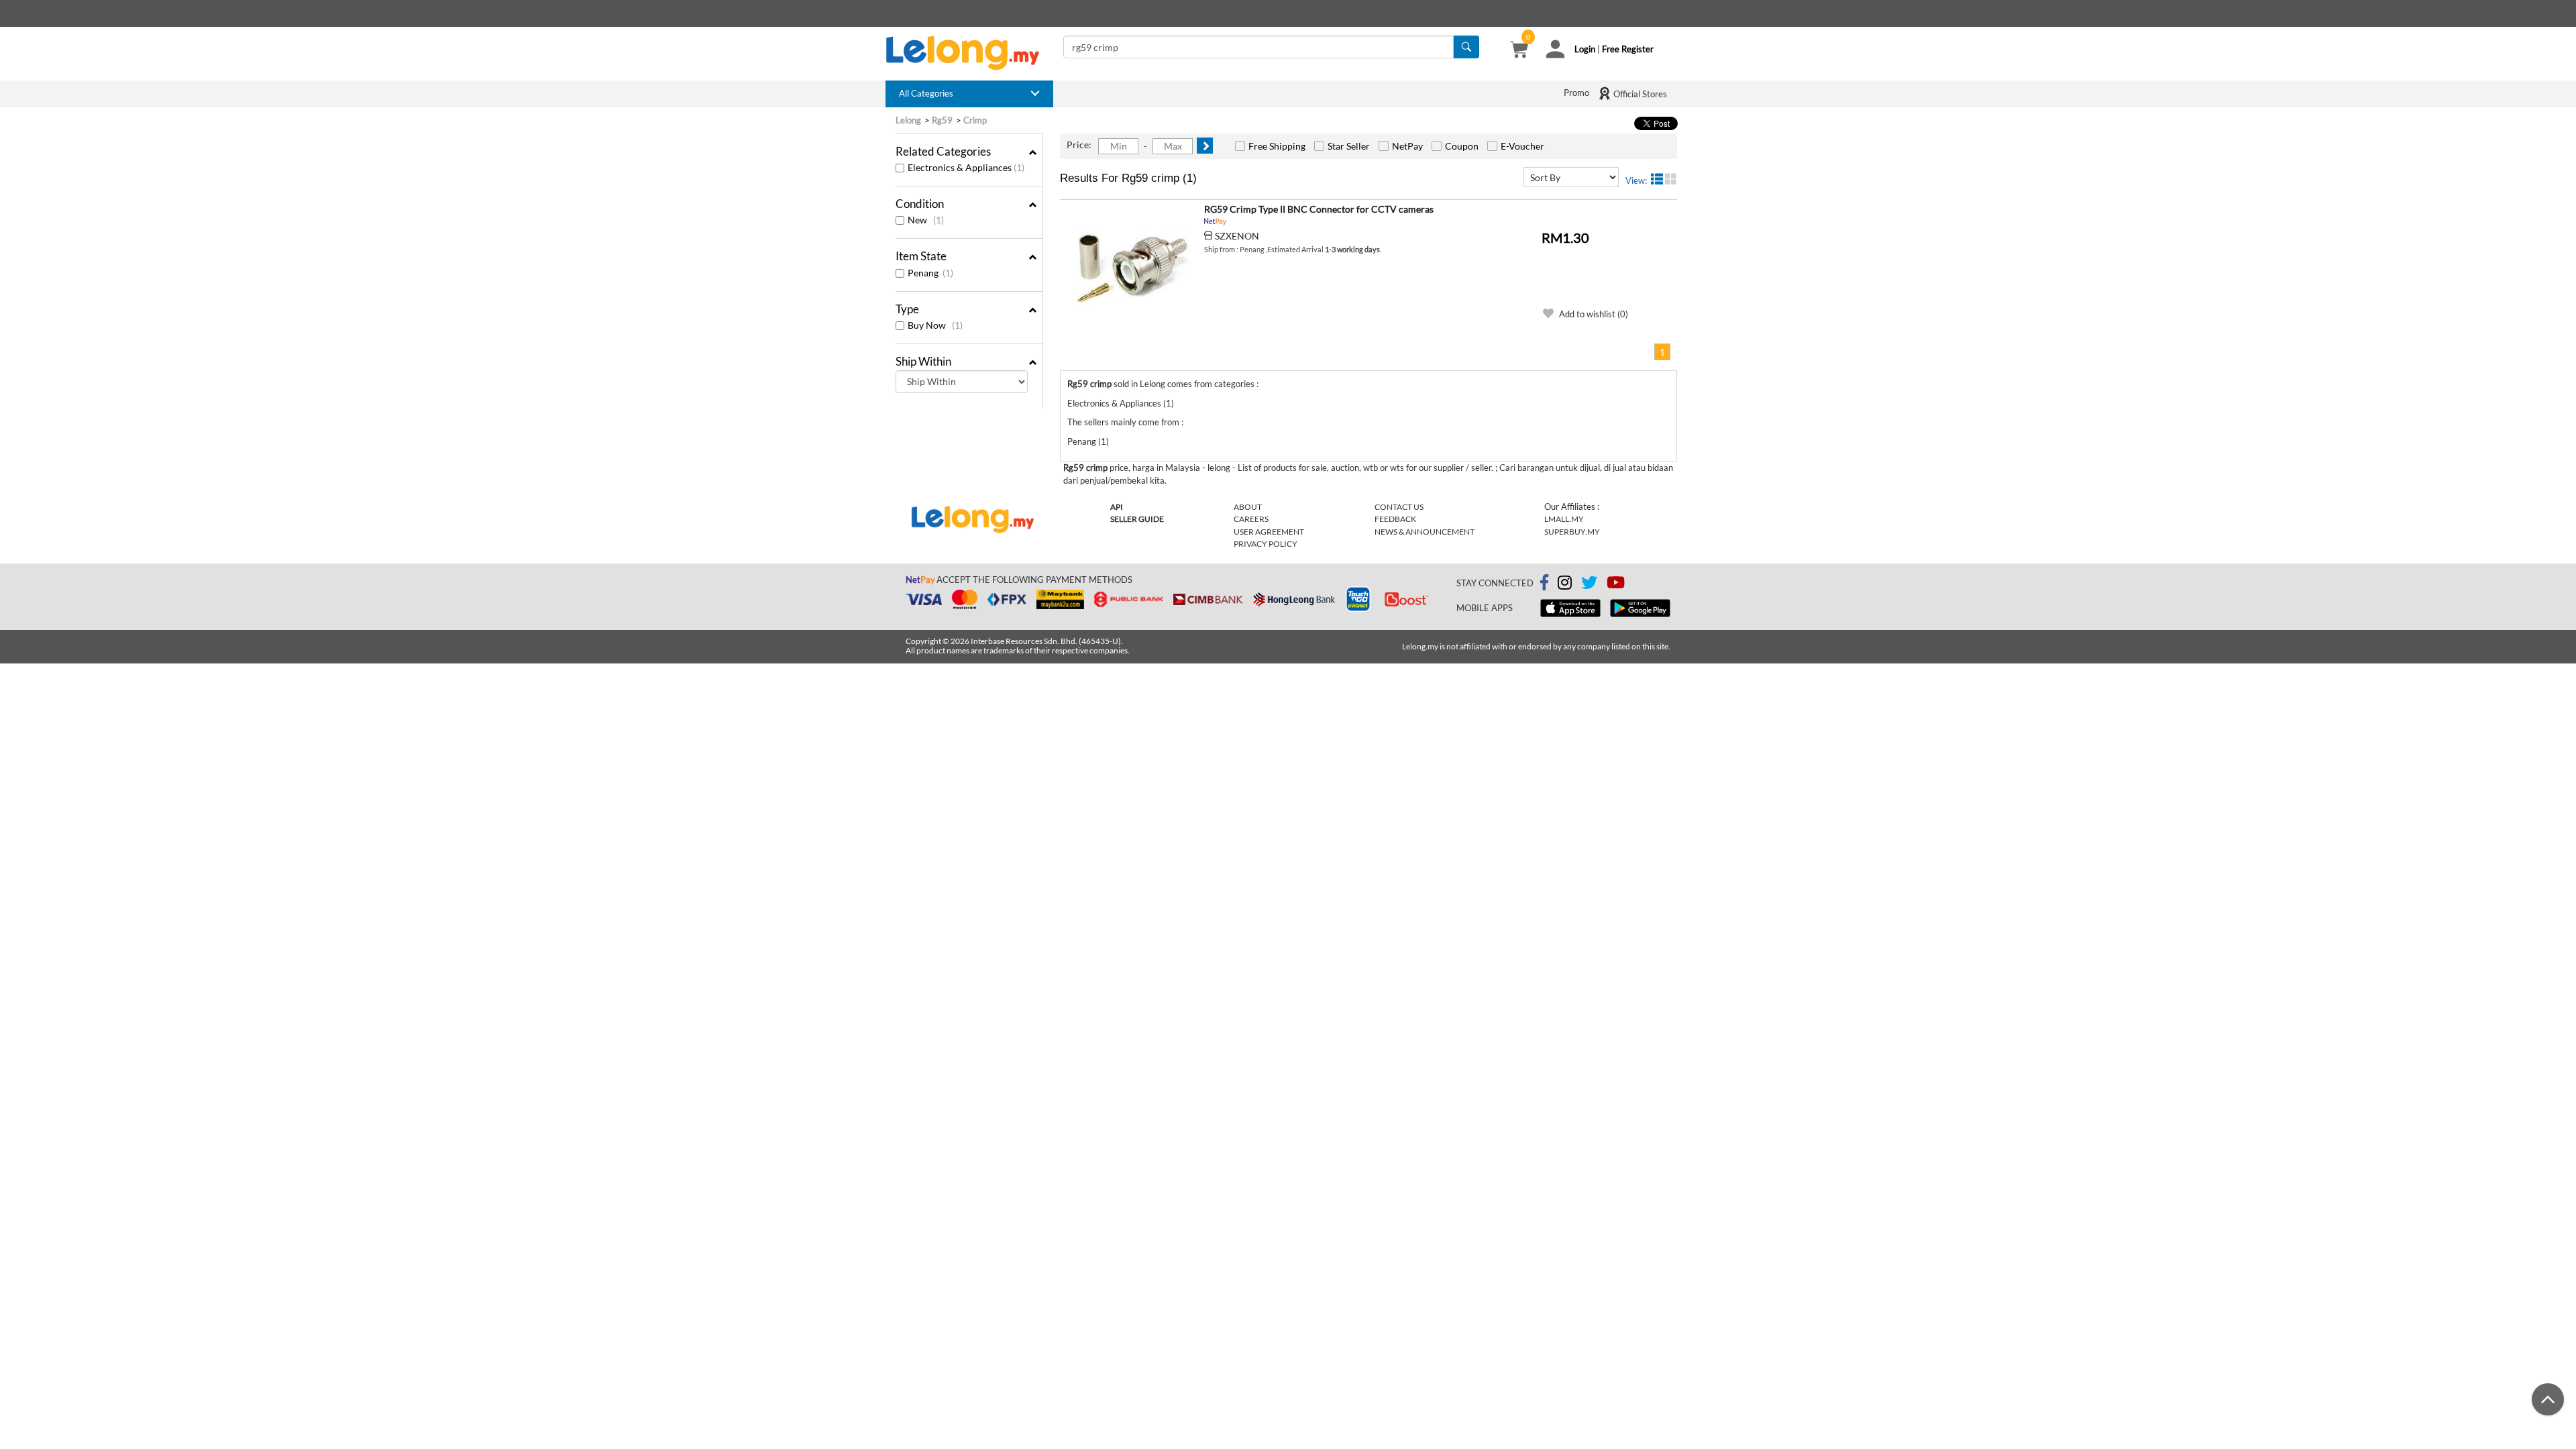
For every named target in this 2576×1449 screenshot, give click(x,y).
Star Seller (1349, 146)
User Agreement (1269, 532)
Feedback (1395, 519)
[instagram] (1565, 585)
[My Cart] (1519, 51)
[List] (1657, 179)
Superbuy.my (1572, 532)
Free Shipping (1277, 146)
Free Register (1628, 49)
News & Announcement (1425, 532)
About (1248, 507)
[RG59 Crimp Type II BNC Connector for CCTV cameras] (1130, 267)
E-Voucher (1522, 146)
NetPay (1407, 146)
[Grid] (1671, 179)
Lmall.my (1564, 519)
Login (1585, 49)
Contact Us (1399, 507)
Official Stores (1639, 94)
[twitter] (1589, 585)
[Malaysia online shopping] (969, 53)
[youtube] (1616, 585)
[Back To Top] (2548, 1399)
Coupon (1462, 146)
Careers (1251, 519)
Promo (1576, 93)
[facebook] (1544, 583)
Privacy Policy (1266, 544)
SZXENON (1237, 236)
